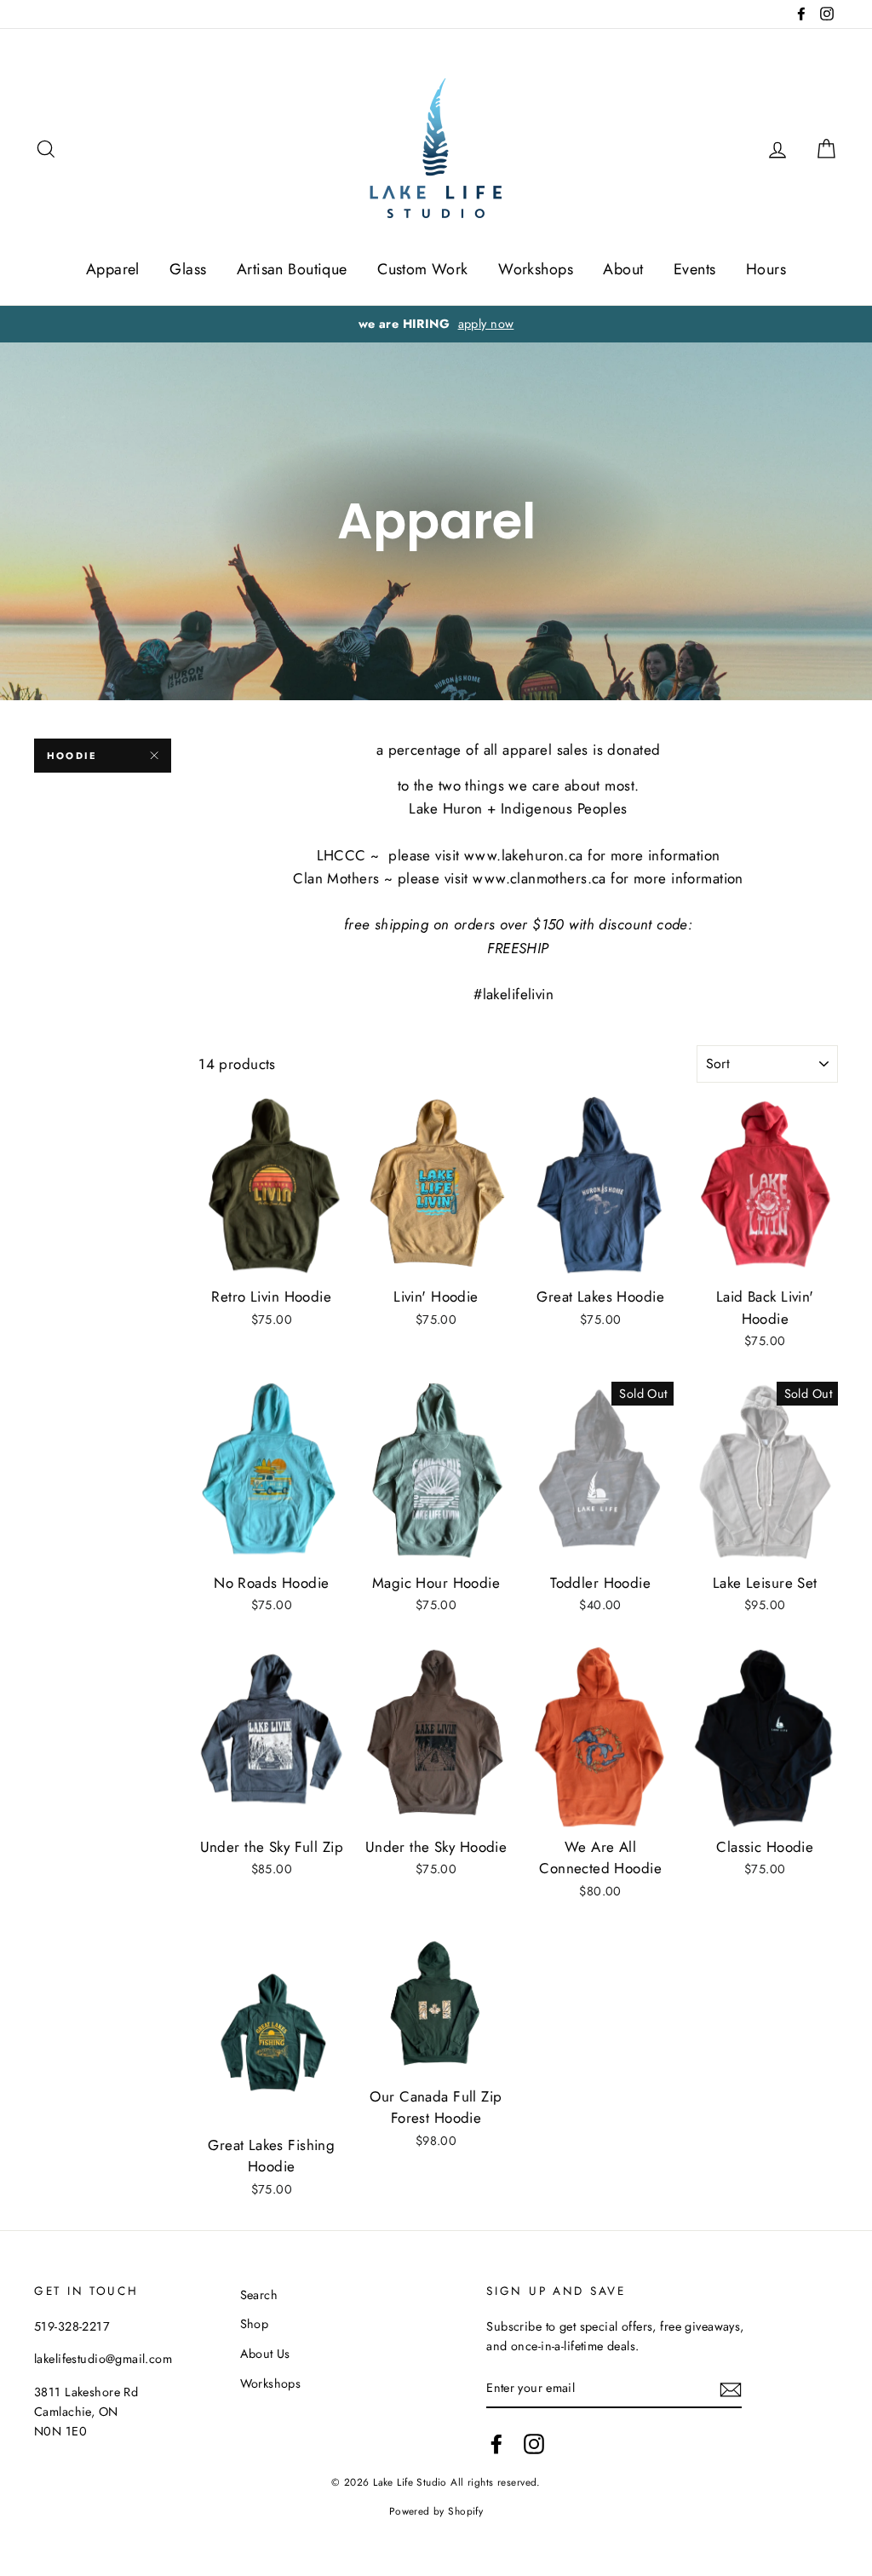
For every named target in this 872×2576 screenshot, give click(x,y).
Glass (188, 269)
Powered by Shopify (436, 2511)
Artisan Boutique (292, 269)
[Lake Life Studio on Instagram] (534, 2444)
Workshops (536, 269)
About (623, 269)
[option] (436, 324)
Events (695, 269)
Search (259, 2295)
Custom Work (423, 269)
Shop (255, 2324)
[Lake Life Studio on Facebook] (496, 2444)
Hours (766, 269)
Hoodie (72, 756)
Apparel (113, 269)
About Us (265, 2354)
